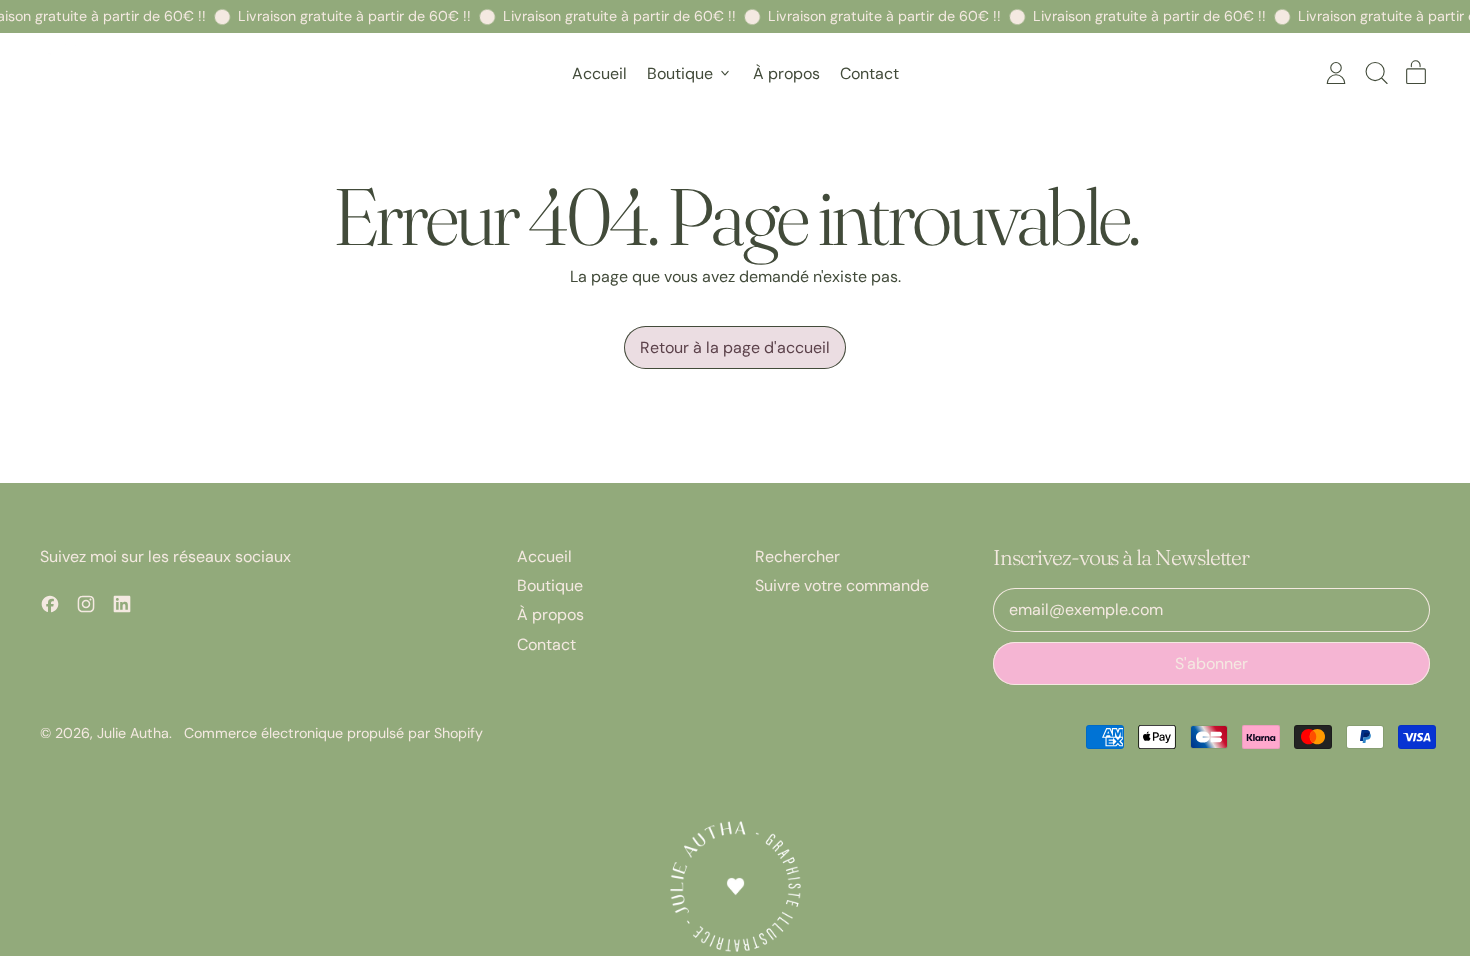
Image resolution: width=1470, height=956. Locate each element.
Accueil (599, 73)
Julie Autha (133, 733)
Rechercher (797, 556)
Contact (869, 73)
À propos (786, 73)
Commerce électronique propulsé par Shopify (333, 733)
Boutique (550, 585)
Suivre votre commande (842, 585)
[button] (1376, 73)
